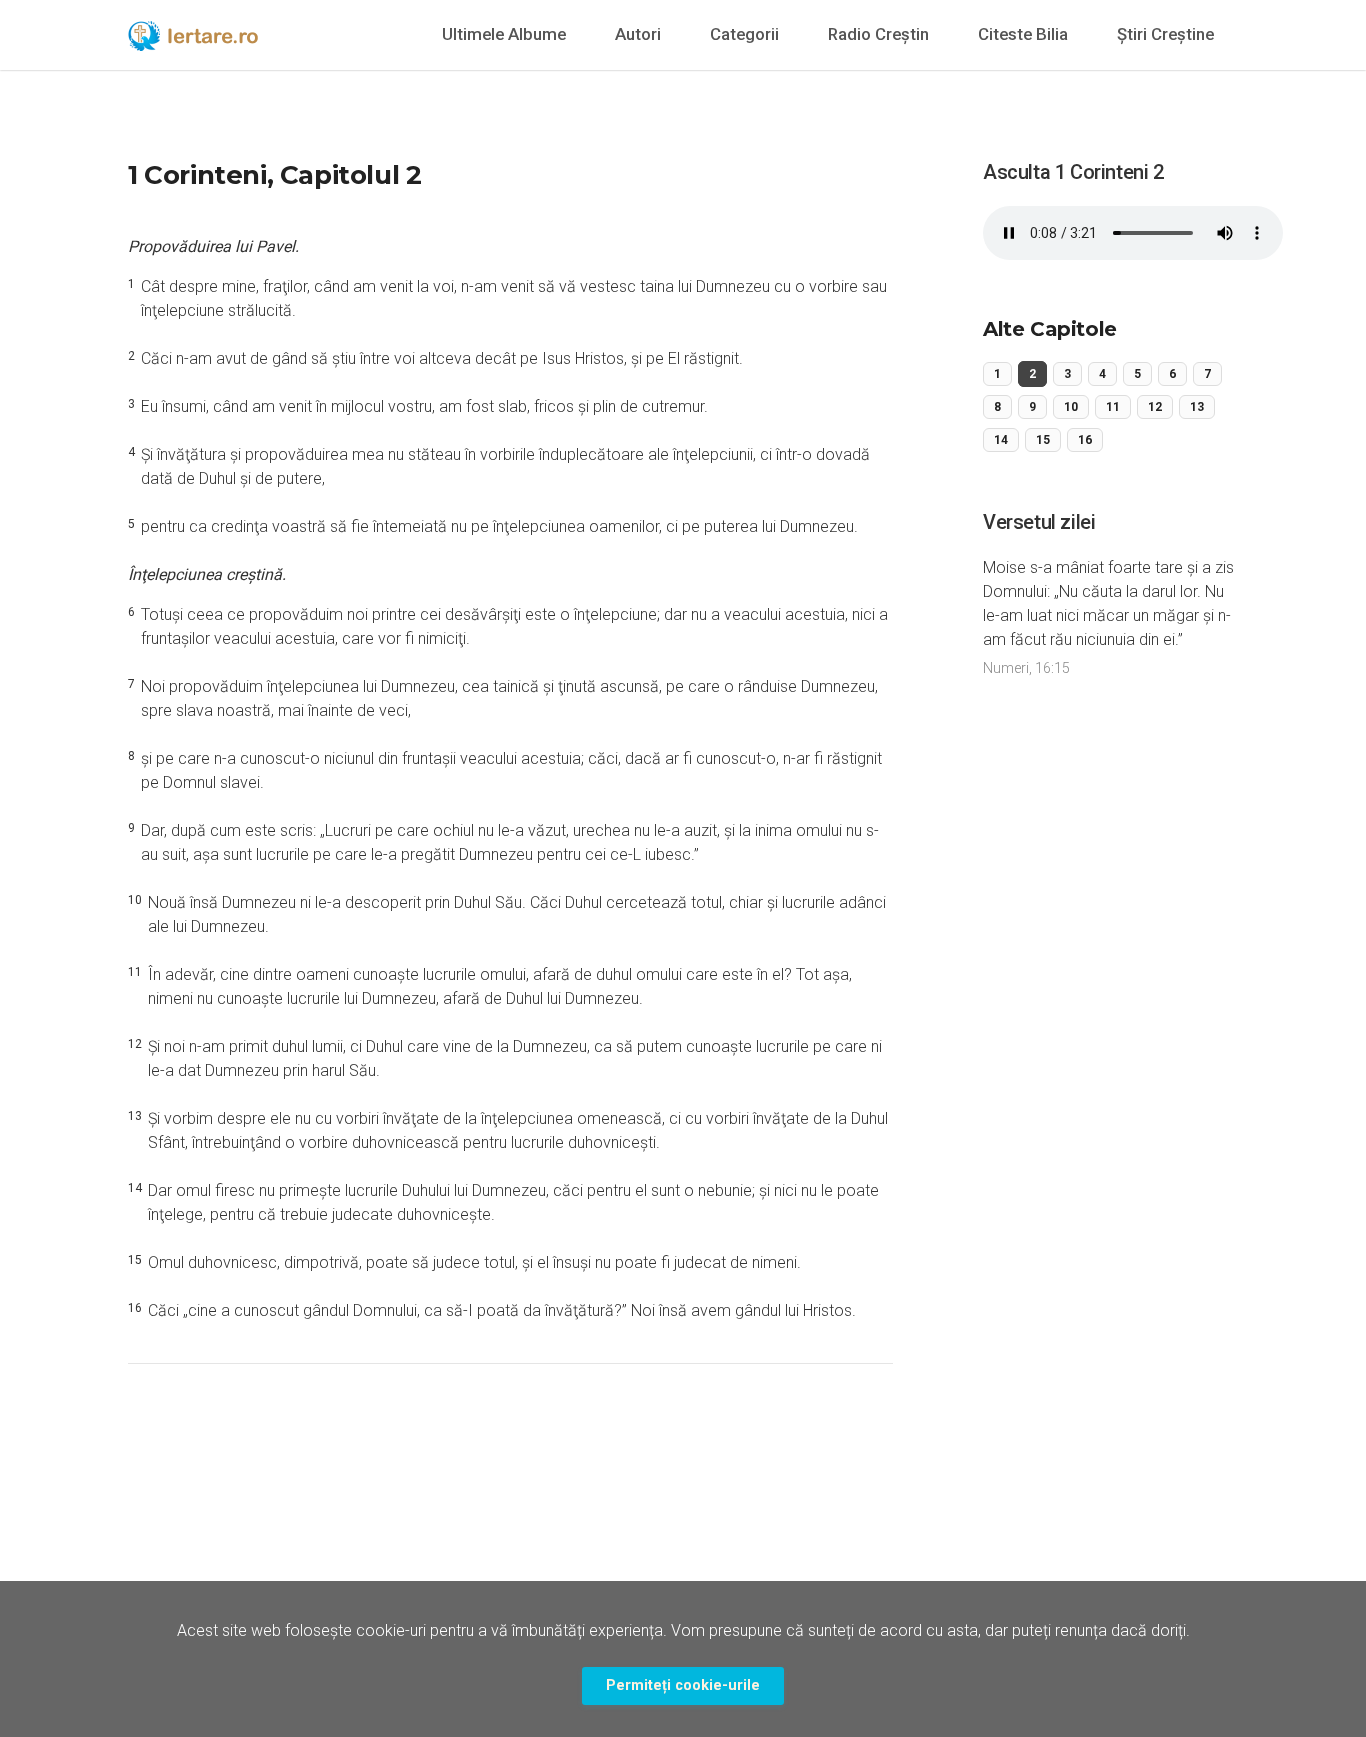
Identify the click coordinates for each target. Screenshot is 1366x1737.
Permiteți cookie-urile (683, 1685)
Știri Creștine (1165, 34)
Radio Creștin (878, 34)
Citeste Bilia (1023, 34)
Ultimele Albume (504, 34)
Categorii (744, 34)
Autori (638, 34)
